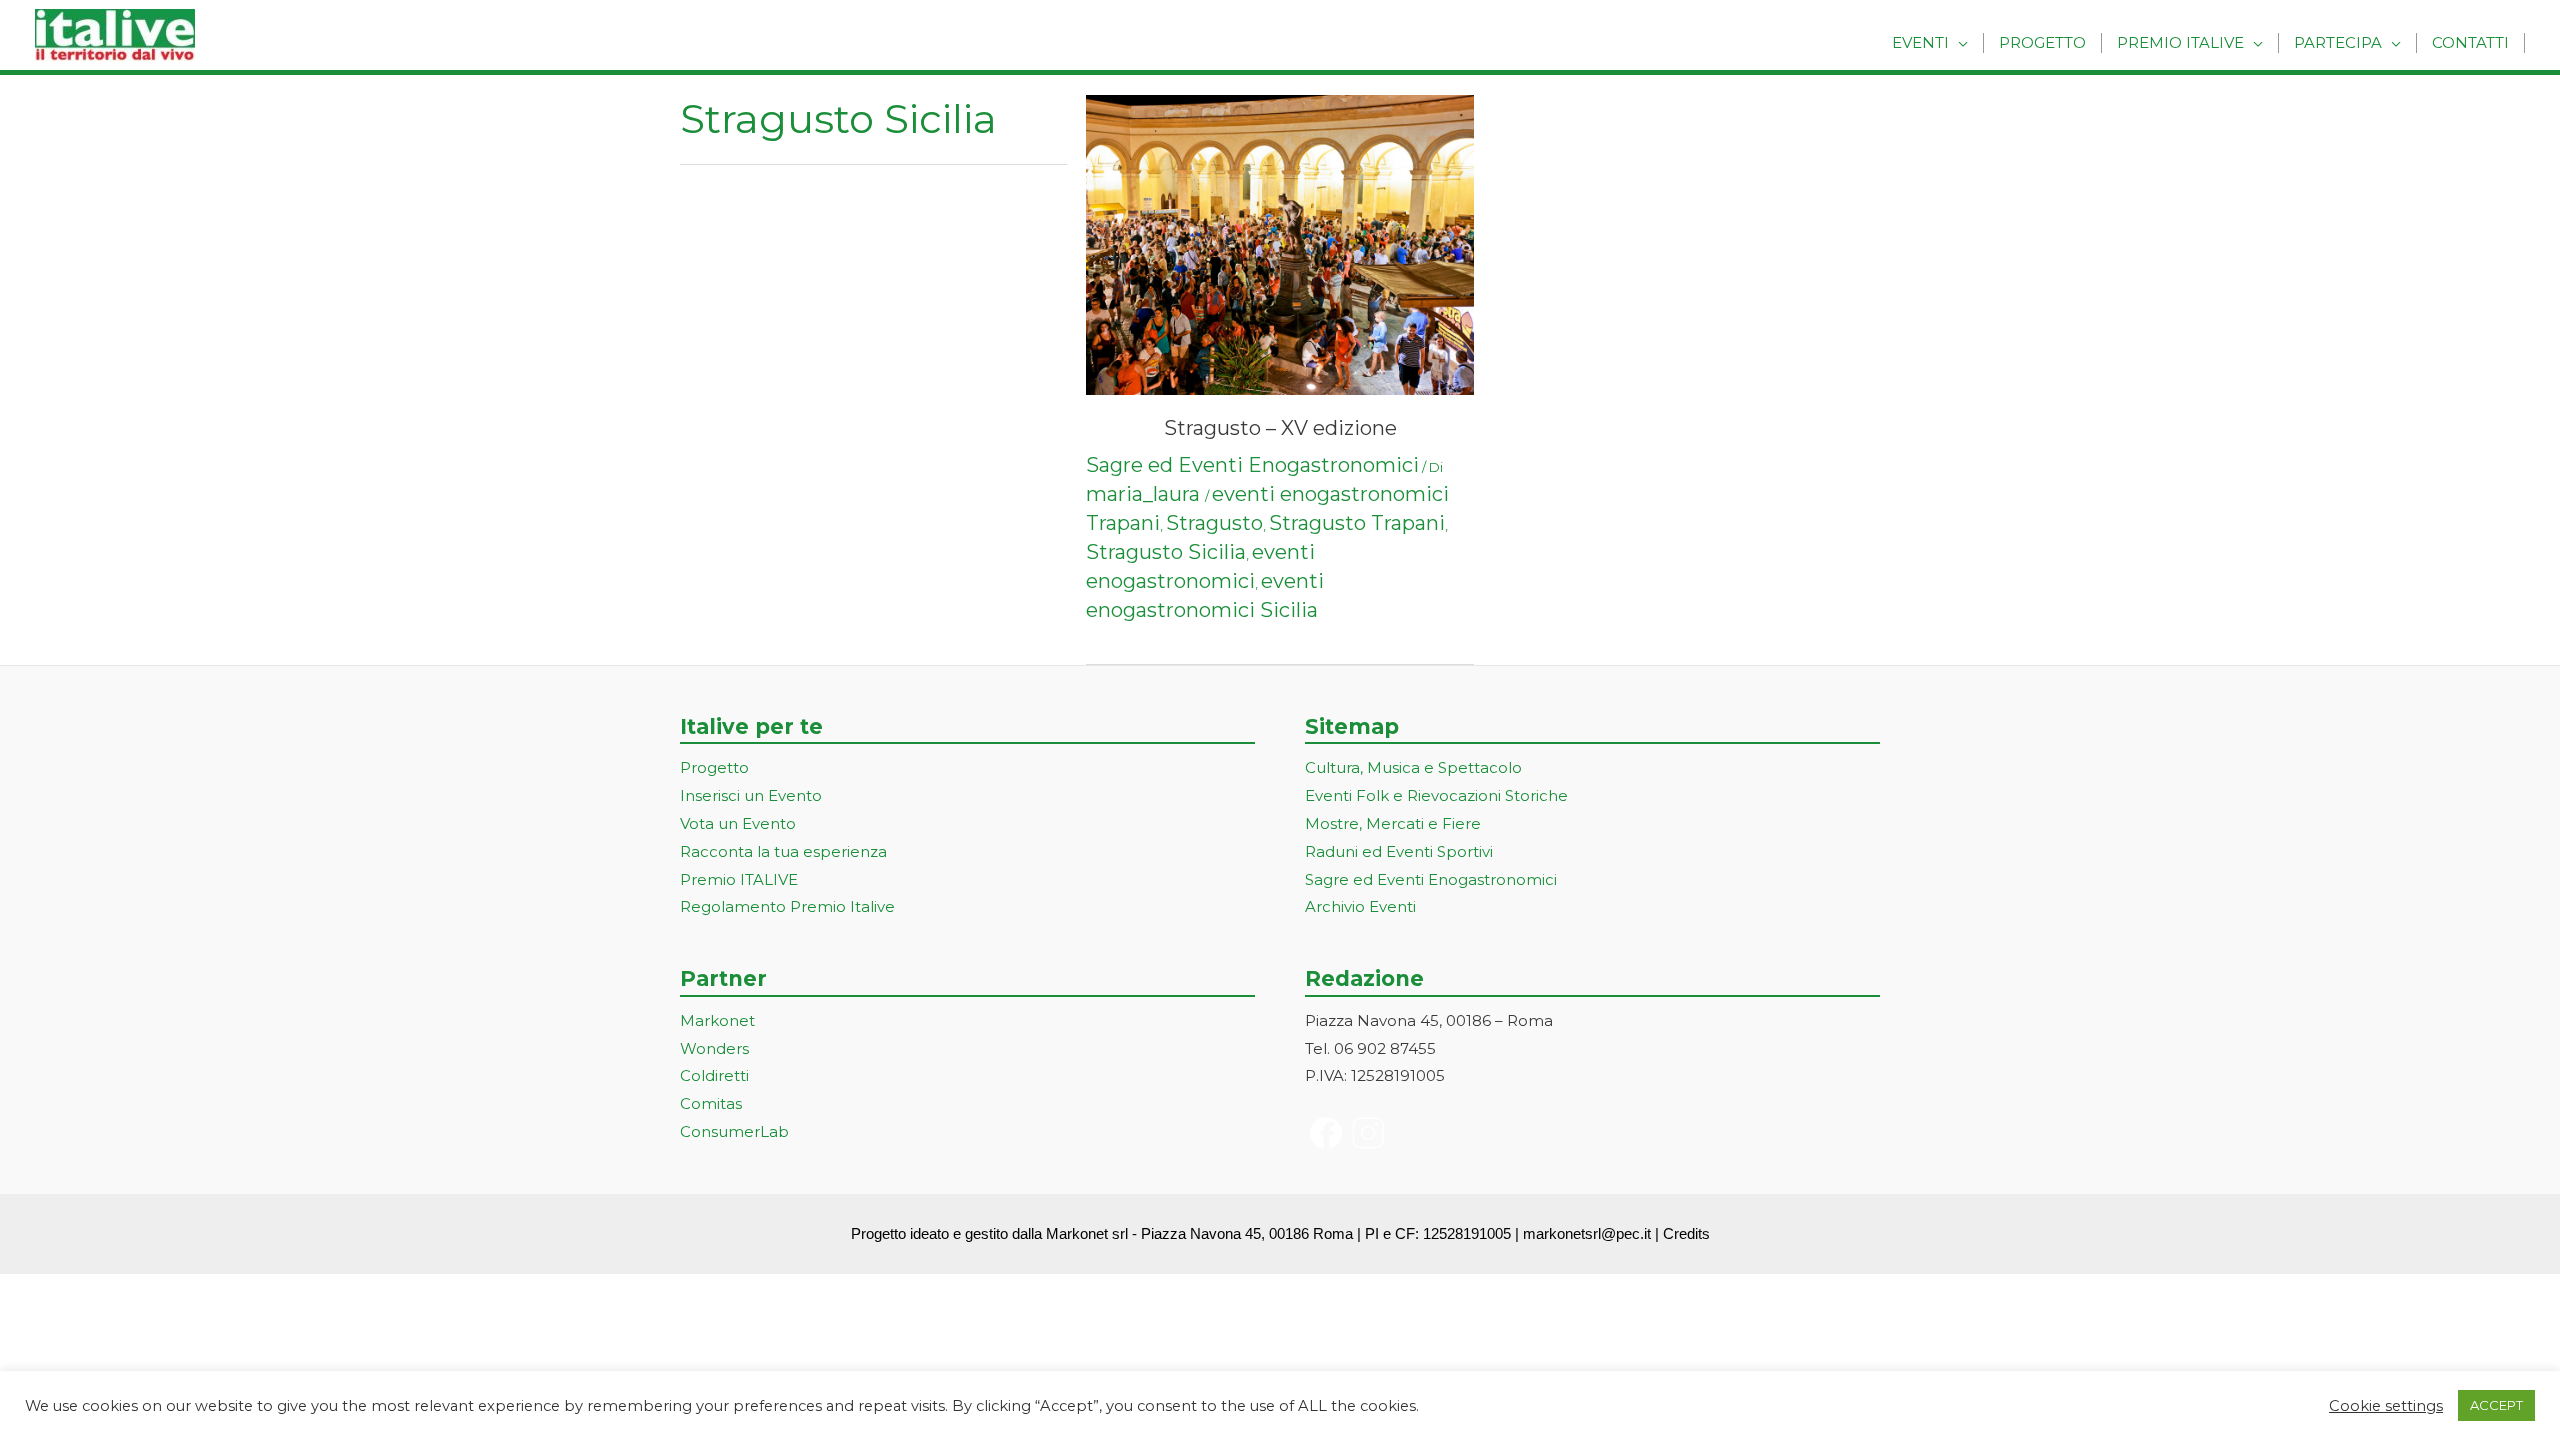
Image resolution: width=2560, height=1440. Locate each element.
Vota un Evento (738, 823)
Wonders (714, 1048)
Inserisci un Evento (751, 795)
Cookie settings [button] (2386, 1406)
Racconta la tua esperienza (783, 851)
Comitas (711, 1103)
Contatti (2470, 42)
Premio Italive (2180, 42)
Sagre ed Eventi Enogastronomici (1252, 465)
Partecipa (2338, 42)
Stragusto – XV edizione (1280, 428)
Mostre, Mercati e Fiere (1393, 823)
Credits (1686, 1233)
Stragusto (1214, 523)
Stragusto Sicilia (1166, 552)
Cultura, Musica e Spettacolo (1413, 767)
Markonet (717, 1020)
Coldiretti (714, 1075)
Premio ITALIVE (739, 879)
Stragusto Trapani (1357, 523)
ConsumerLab (734, 1131)
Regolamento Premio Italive (787, 906)
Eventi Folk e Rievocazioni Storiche (1436, 795)
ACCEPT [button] (2496, 1405)
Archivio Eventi (1360, 906)
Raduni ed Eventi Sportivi (1399, 851)
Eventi (1920, 42)
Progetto (2042, 42)
